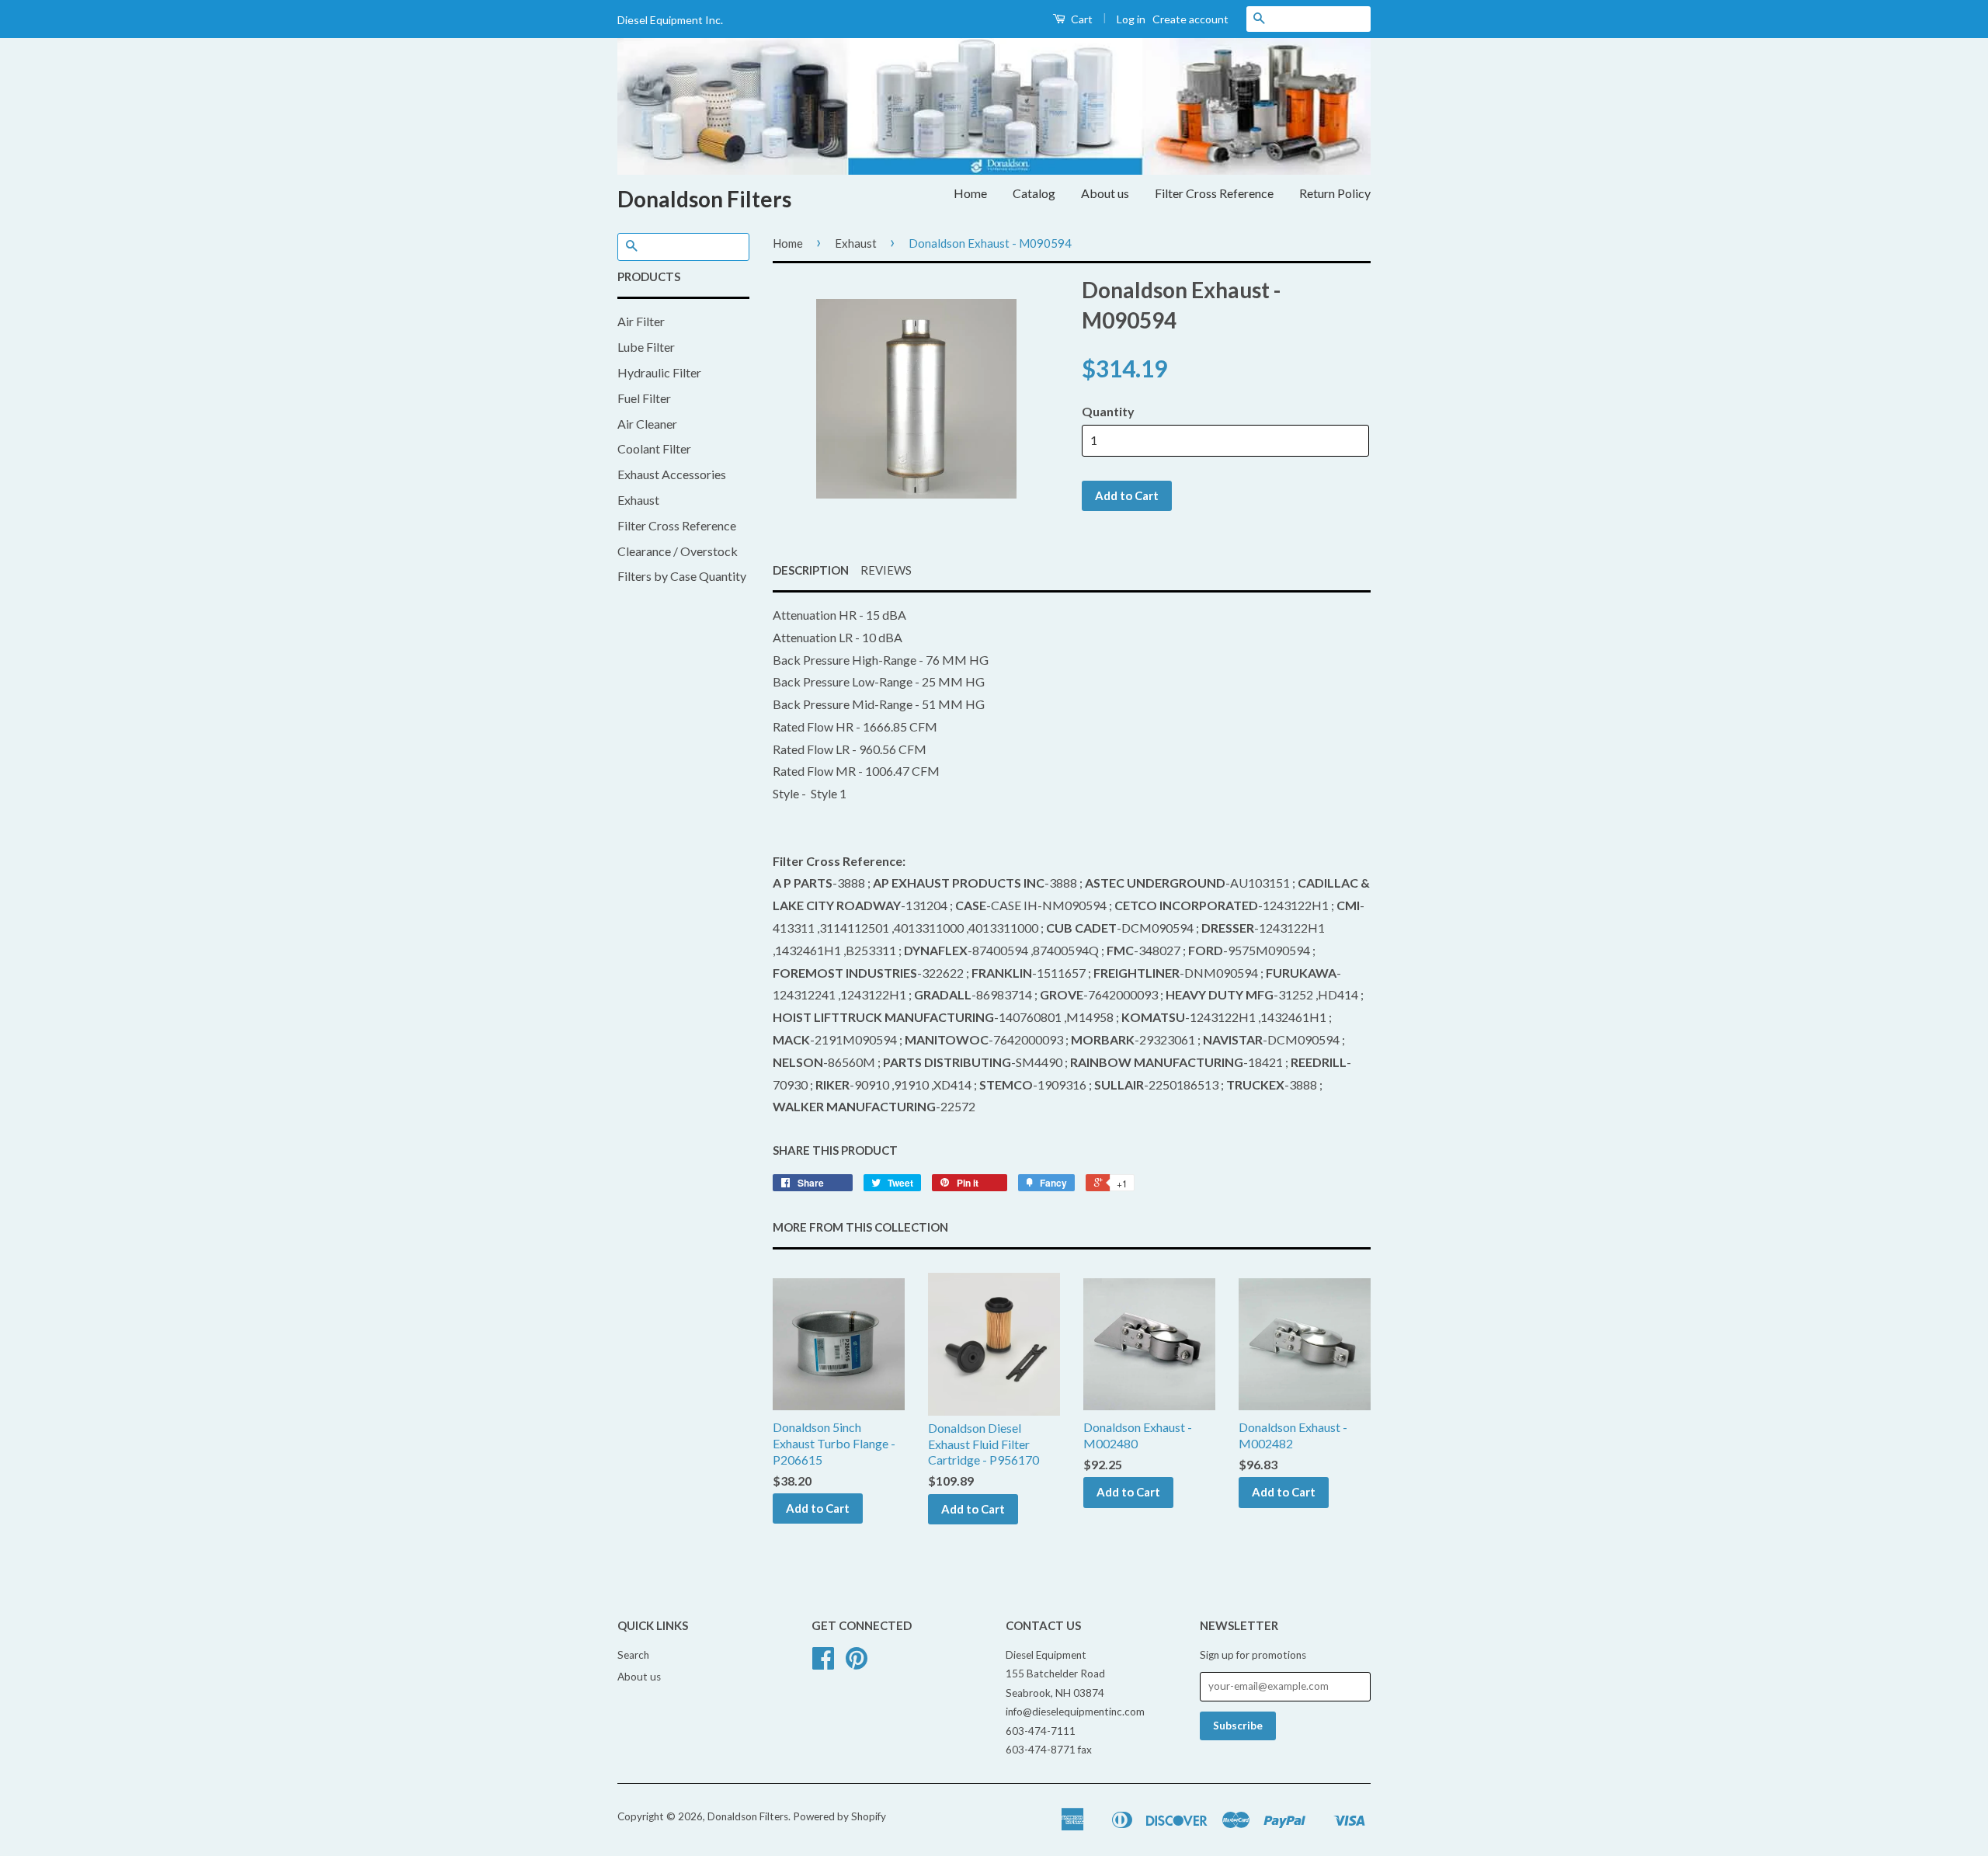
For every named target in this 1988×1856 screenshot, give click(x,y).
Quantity (1108, 411)
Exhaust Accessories (672, 474)
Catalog (1034, 193)
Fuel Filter (644, 398)
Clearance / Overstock (678, 551)
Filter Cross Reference (1214, 193)
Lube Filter (646, 347)
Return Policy (1335, 193)
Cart (1081, 19)
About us (1105, 193)
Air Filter (641, 321)
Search (633, 1655)
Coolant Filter (654, 448)
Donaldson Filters (704, 199)
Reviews (886, 570)
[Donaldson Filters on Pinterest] (857, 1663)
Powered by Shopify (839, 1816)
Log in (1131, 19)
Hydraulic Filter (659, 372)
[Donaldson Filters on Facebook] (823, 1663)
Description (811, 570)
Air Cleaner (647, 424)
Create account (1190, 19)
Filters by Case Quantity (682, 576)
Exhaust (638, 500)
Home (970, 193)
